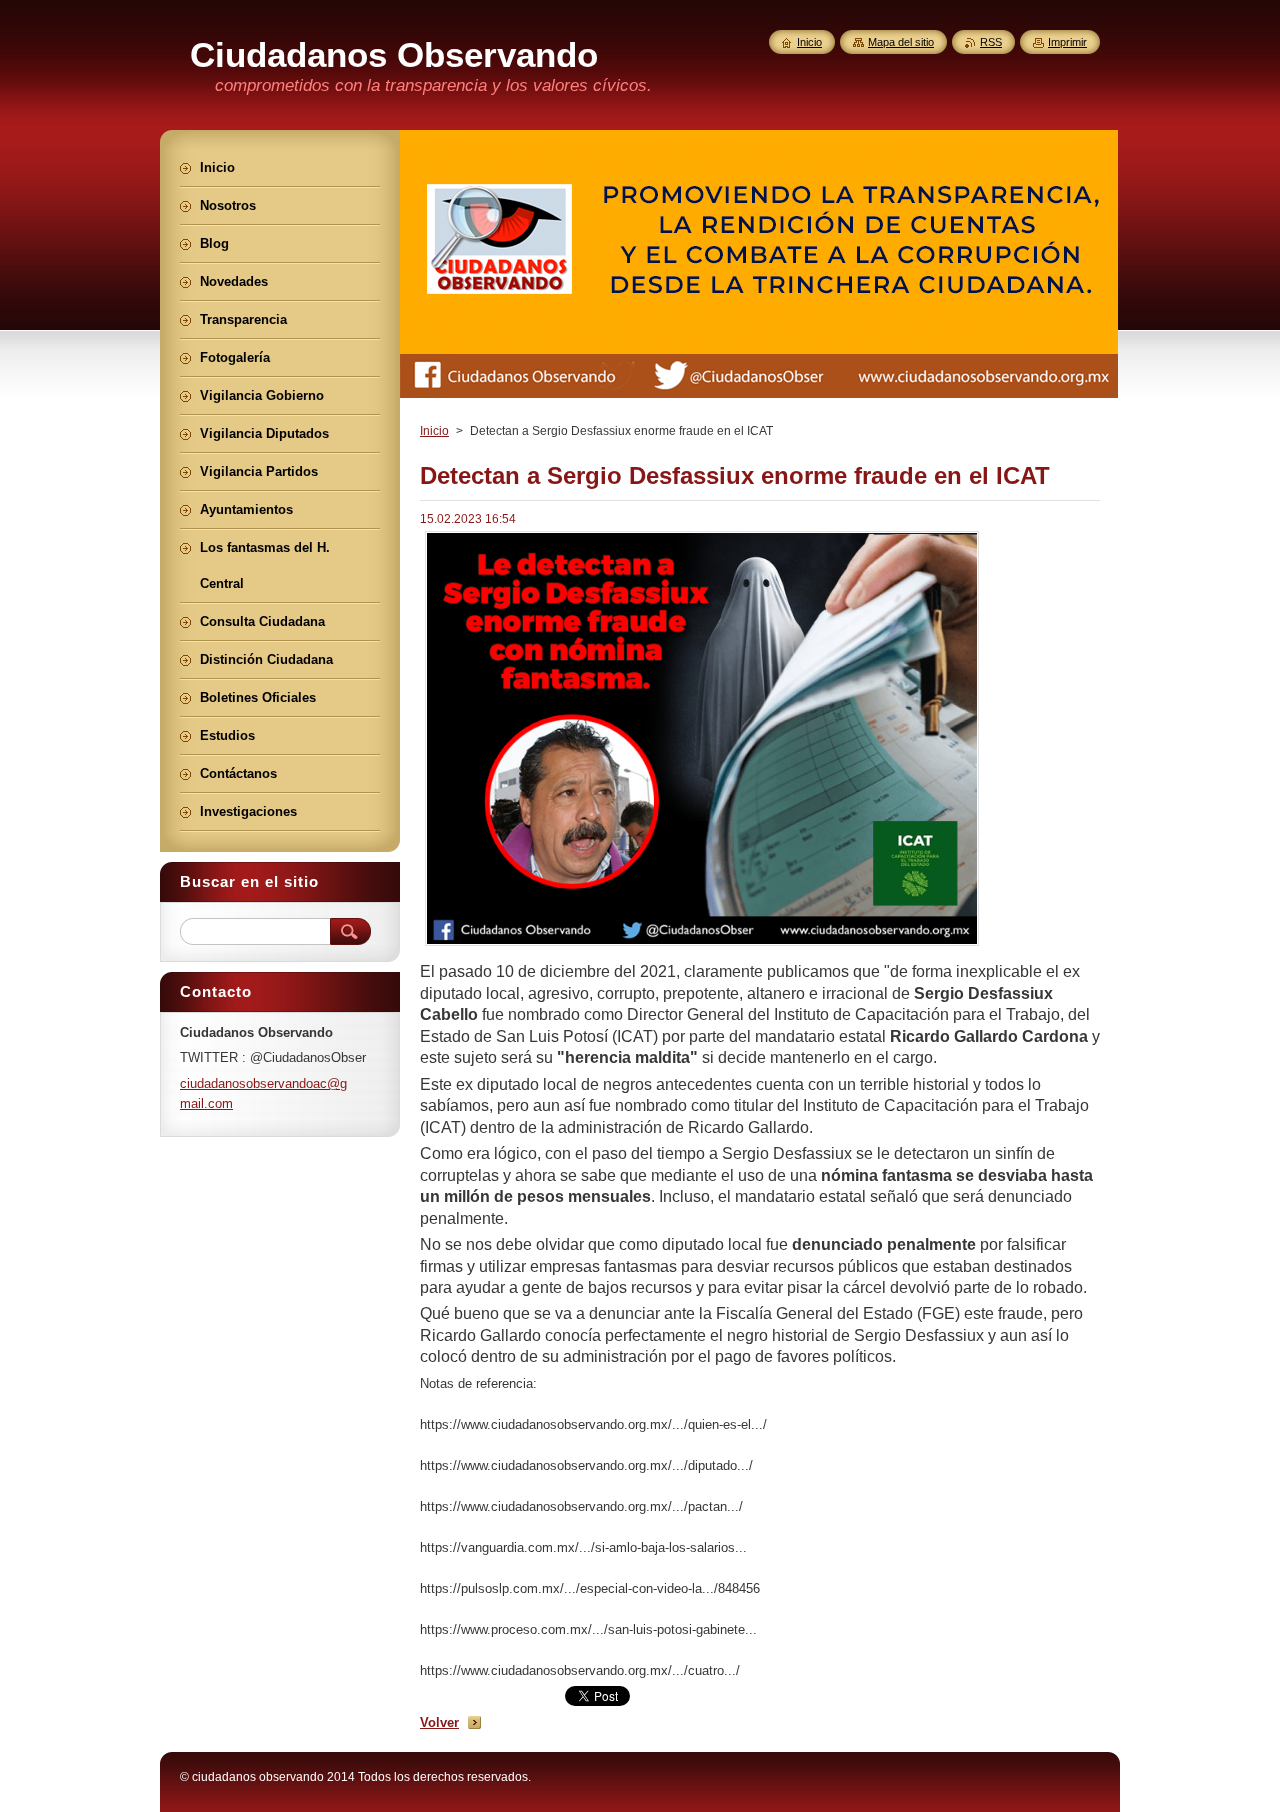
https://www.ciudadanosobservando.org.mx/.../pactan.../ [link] (581, 1506)
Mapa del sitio (901, 42)
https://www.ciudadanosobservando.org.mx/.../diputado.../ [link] (586, 1465)
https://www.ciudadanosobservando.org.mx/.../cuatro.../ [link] (580, 1670)
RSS (991, 42)
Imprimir (1067, 42)
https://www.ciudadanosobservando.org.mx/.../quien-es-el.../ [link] (593, 1424)
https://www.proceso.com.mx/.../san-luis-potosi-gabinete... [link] (588, 1629)
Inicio (434, 431)
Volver (439, 1722)
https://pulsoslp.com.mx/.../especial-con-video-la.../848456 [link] (590, 1588)
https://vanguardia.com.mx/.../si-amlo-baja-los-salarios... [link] (583, 1547)
